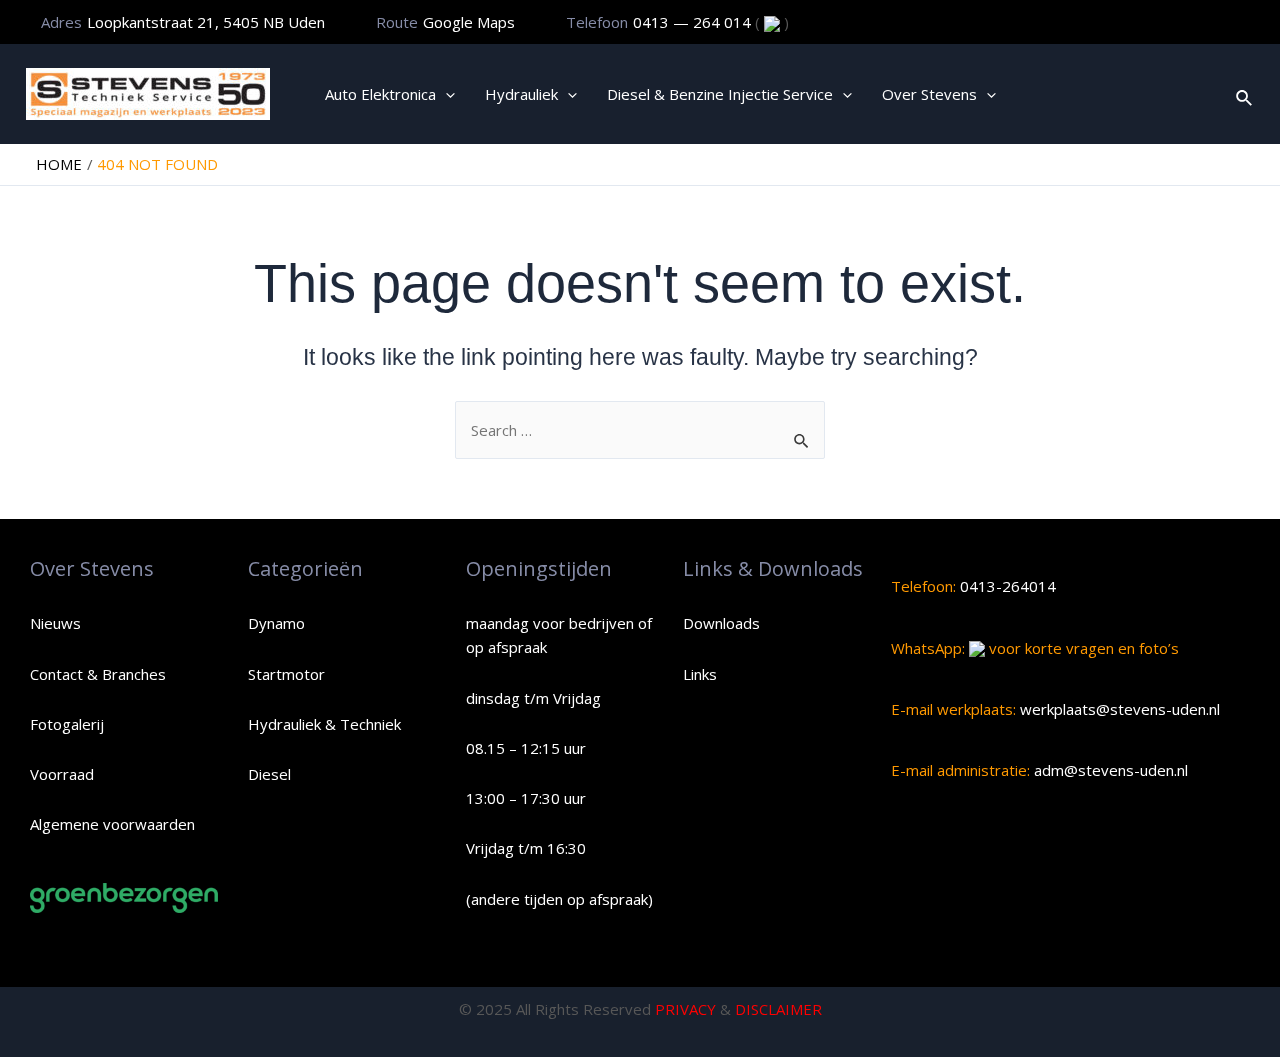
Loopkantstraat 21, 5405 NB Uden (206, 22)
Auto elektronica (380, 94)
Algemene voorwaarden (112, 824)
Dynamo (276, 623)
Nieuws (55, 623)
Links (700, 674)
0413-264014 (1006, 586)
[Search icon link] (1245, 94)
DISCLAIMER (778, 1009)
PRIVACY (685, 1009)
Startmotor (286, 674)
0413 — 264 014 (694, 22)
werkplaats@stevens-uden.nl (1118, 709)
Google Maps (469, 22)
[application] (445, 94)
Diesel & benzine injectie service (720, 94)
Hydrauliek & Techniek (324, 724)
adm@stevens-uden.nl (1109, 770)
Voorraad (62, 774)
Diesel (269, 774)
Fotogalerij (67, 724)
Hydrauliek (521, 94)
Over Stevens (929, 94)
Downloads (721, 623)
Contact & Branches (98, 674)
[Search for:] (640, 430)
